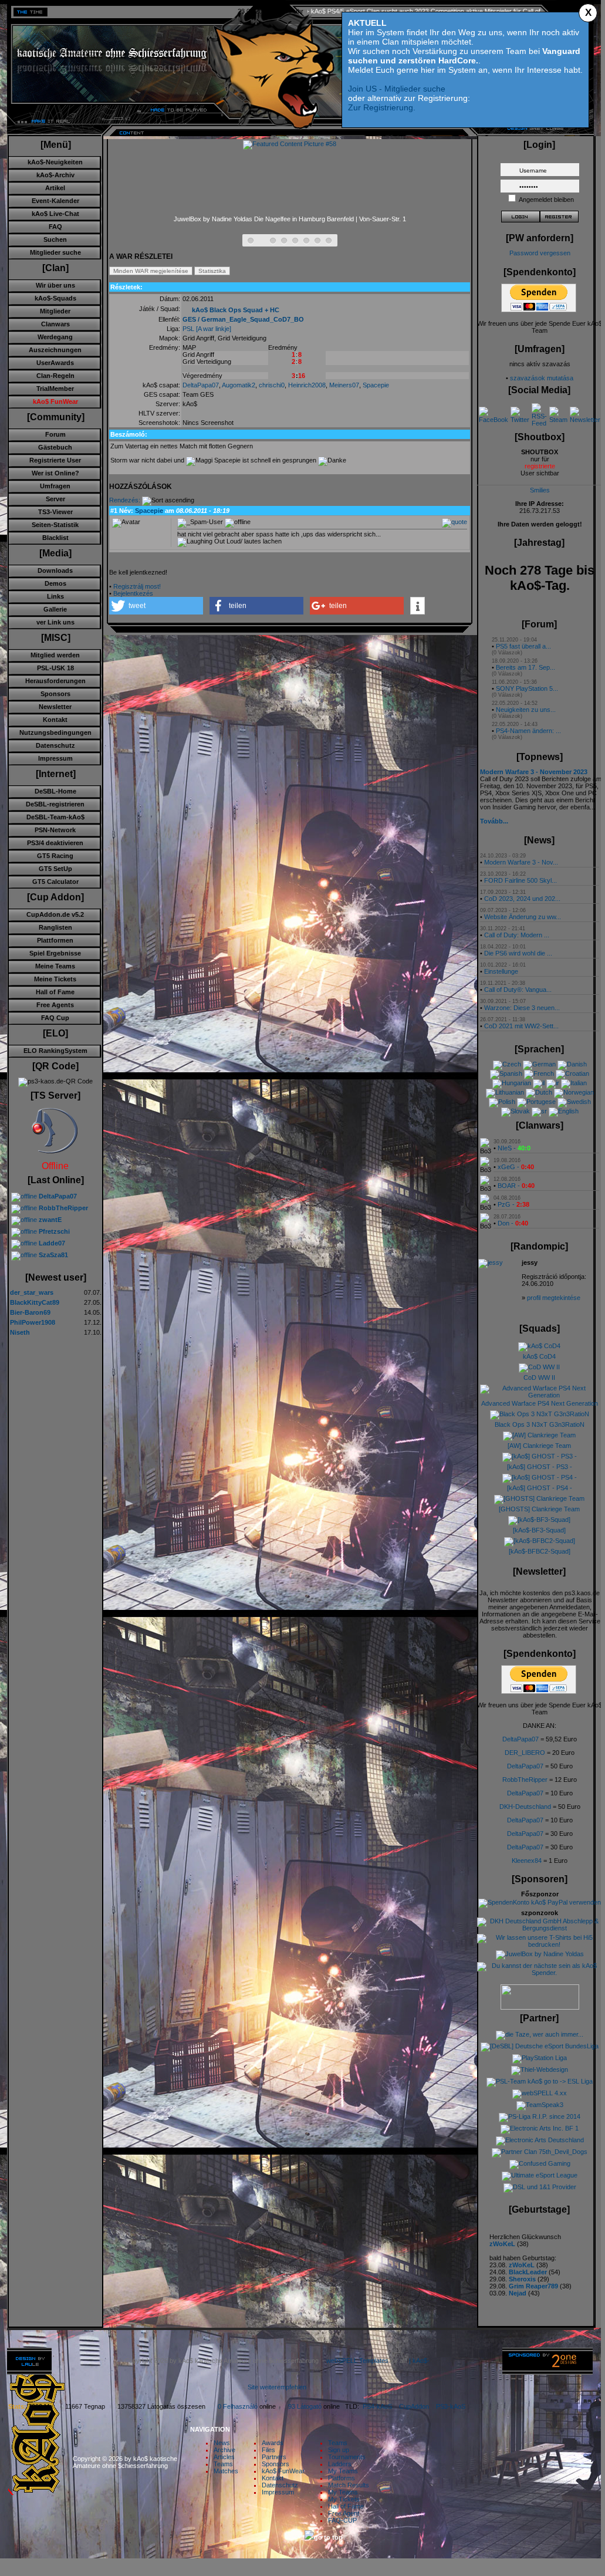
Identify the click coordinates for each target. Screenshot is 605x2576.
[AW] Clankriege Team (539, 1446)
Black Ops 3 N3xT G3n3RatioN (540, 1424)
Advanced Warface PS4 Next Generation (540, 1403)
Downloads (55, 570)
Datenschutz (55, 745)
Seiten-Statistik (55, 525)
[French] (539, 1073)
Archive (224, 2450)
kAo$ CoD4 (539, 1356)
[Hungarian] (512, 1083)
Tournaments (347, 2457)
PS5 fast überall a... (523, 646)
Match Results (349, 2485)
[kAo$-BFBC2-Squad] (540, 1551)
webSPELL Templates (357, 2361)
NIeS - (514, 1148)
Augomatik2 (239, 385)
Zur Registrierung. (382, 107)
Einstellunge (501, 971)
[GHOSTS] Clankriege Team (539, 1509)
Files (268, 2450)
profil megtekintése (554, 1298)
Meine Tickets (55, 979)
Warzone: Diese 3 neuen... (522, 1008)
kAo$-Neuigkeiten (55, 162)
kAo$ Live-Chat (55, 214)
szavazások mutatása (542, 378)
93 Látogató (305, 2406)
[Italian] (574, 1083)
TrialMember (55, 389)
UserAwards (55, 363)
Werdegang (55, 337)
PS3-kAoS (451, 2406)
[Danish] (572, 1064)
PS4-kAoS (377, 2406)
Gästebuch (55, 447)
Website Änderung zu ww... (523, 917)
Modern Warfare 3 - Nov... (521, 862)
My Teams (343, 2471)
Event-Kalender (55, 201)
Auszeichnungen (55, 350)
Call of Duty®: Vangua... (518, 990)
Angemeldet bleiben (546, 200)
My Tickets (344, 2499)
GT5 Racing (55, 856)
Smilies (540, 490)
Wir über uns (55, 285)
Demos (55, 583)
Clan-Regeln (55, 376)
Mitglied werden (55, 655)
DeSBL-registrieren (55, 804)
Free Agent (344, 2513)
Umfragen (55, 486)
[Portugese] (536, 1102)
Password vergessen (540, 253)
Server (55, 499)
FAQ (55, 227)
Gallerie (55, 609)
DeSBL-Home (55, 791)
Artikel (55, 188)
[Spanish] (506, 1073)
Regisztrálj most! (137, 586)
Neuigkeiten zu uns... (526, 710)
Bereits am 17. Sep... (525, 667)
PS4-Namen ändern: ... (528, 731)
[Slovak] (516, 1111)
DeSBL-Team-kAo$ (55, 817)
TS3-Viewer (55, 512)
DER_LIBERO (525, 1753)
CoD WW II (539, 1378)
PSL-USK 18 (55, 668)
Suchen (55, 239)
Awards (273, 2443)
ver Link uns (55, 622)
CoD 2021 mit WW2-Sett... (521, 1026)
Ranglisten (55, 927)
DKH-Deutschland (525, 1807)
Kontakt (55, 720)
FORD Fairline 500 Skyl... (520, 880)
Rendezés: (125, 500)
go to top (328, 2537)
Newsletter (55, 707)
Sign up (339, 2450)
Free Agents (55, 1005)
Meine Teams (55, 966)
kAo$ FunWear (283, 2471)
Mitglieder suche (55, 252)
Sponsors (55, 694)
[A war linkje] (214, 329)
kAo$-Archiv (55, 175)
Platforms (342, 2478)
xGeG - (516, 1167)
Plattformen (55, 940)
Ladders (340, 2464)
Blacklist (55, 538)
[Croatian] (572, 1073)
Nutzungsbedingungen (55, 732)
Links (55, 596)
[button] (156, 606)
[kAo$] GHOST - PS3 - (540, 1467)
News (222, 2443)
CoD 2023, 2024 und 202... (522, 899)
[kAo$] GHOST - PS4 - (540, 1488)
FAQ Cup (55, 1018)
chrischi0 (272, 385)
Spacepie (376, 385)
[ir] (553, 1083)
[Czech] (507, 1064)
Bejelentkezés (133, 593)
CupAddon (418, 2406)
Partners (274, 2457)
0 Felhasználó (238, 2406)
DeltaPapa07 (201, 385)
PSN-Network (55, 830)
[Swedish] (574, 1102)
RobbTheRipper (525, 1780)
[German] (539, 1064)
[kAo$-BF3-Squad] (539, 1530)
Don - (513, 1223)
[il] (539, 1083)
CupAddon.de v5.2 (55, 914)
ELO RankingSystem (55, 1051)
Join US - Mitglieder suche (397, 89)
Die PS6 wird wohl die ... (518, 953)
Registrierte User (55, 460)
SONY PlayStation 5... (527, 688)
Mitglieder (55, 311)
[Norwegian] (574, 1092)
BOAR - (516, 1186)
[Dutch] (539, 1092)
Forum (55, 434)
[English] (564, 1111)
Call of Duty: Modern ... (517, 935)
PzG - (513, 1204)
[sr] (539, 1111)
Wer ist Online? (55, 473)
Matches (226, 2471)
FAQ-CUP (342, 2520)
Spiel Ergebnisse (55, 953)
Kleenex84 (527, 1861)
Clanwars (55, 324)
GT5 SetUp (55, 869)
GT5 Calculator (55, 882)
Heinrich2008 (307, 385)
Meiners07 (344, 385)
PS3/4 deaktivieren (55, 843)
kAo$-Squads (55, 298)
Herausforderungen (55, 681)
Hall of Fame (55, 992)
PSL (188, 329)
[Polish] (502, 1102)
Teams (223, 2464)
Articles (224, 2457)
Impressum (55, 758)
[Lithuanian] (505, 1092)
